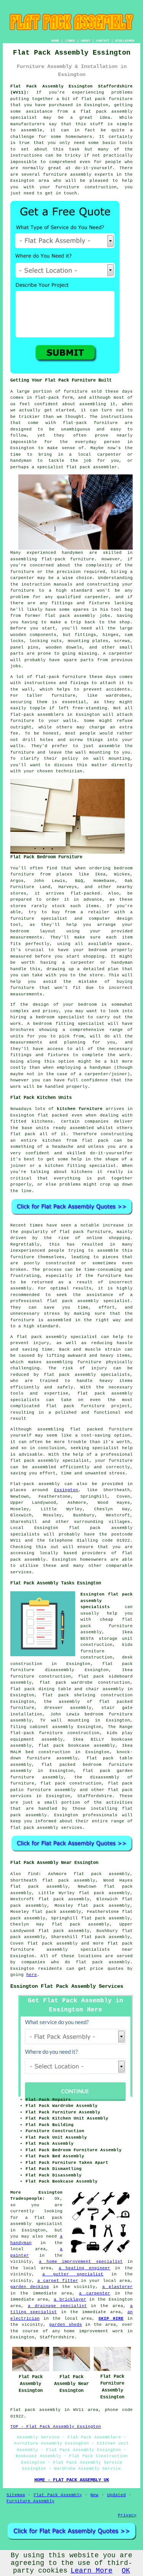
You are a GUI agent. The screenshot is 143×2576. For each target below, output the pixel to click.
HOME (55, 41)
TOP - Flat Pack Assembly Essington (56, 2427)
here (32, 1975)
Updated (116, 2495)
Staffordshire (95, 1796)
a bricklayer (70, 2299)
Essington (66, 1490)
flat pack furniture (85, 1232)
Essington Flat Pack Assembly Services (67, 1986)
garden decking (30, 2287)
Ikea (100, 874)
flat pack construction (71, 1783)
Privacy (127, 2515)
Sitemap (16, 2495)
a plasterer (117, 2287)
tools (126, 143)
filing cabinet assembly (42, 1727)
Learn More (92, 2571)
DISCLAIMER (125, 41)
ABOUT (86, 41)
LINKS (70, 41)
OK (126, 2571)
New (94, 2495)
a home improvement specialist (81, 2262)
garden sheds (66, 2325)
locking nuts (46, 641)
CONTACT (103, 41)
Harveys (68, 887)
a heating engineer (85, 2268)
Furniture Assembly (31, 2501)
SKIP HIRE (111, 2319)
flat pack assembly (107, 112)
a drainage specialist (57, 2306)
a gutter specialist (73, 2274)
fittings (85, 635)
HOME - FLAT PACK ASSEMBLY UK (72, 2480)
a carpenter (95, 2293)
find (33, 1874)
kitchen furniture (80, 1109)
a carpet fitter (58, 2281)
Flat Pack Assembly (58, 2495)
